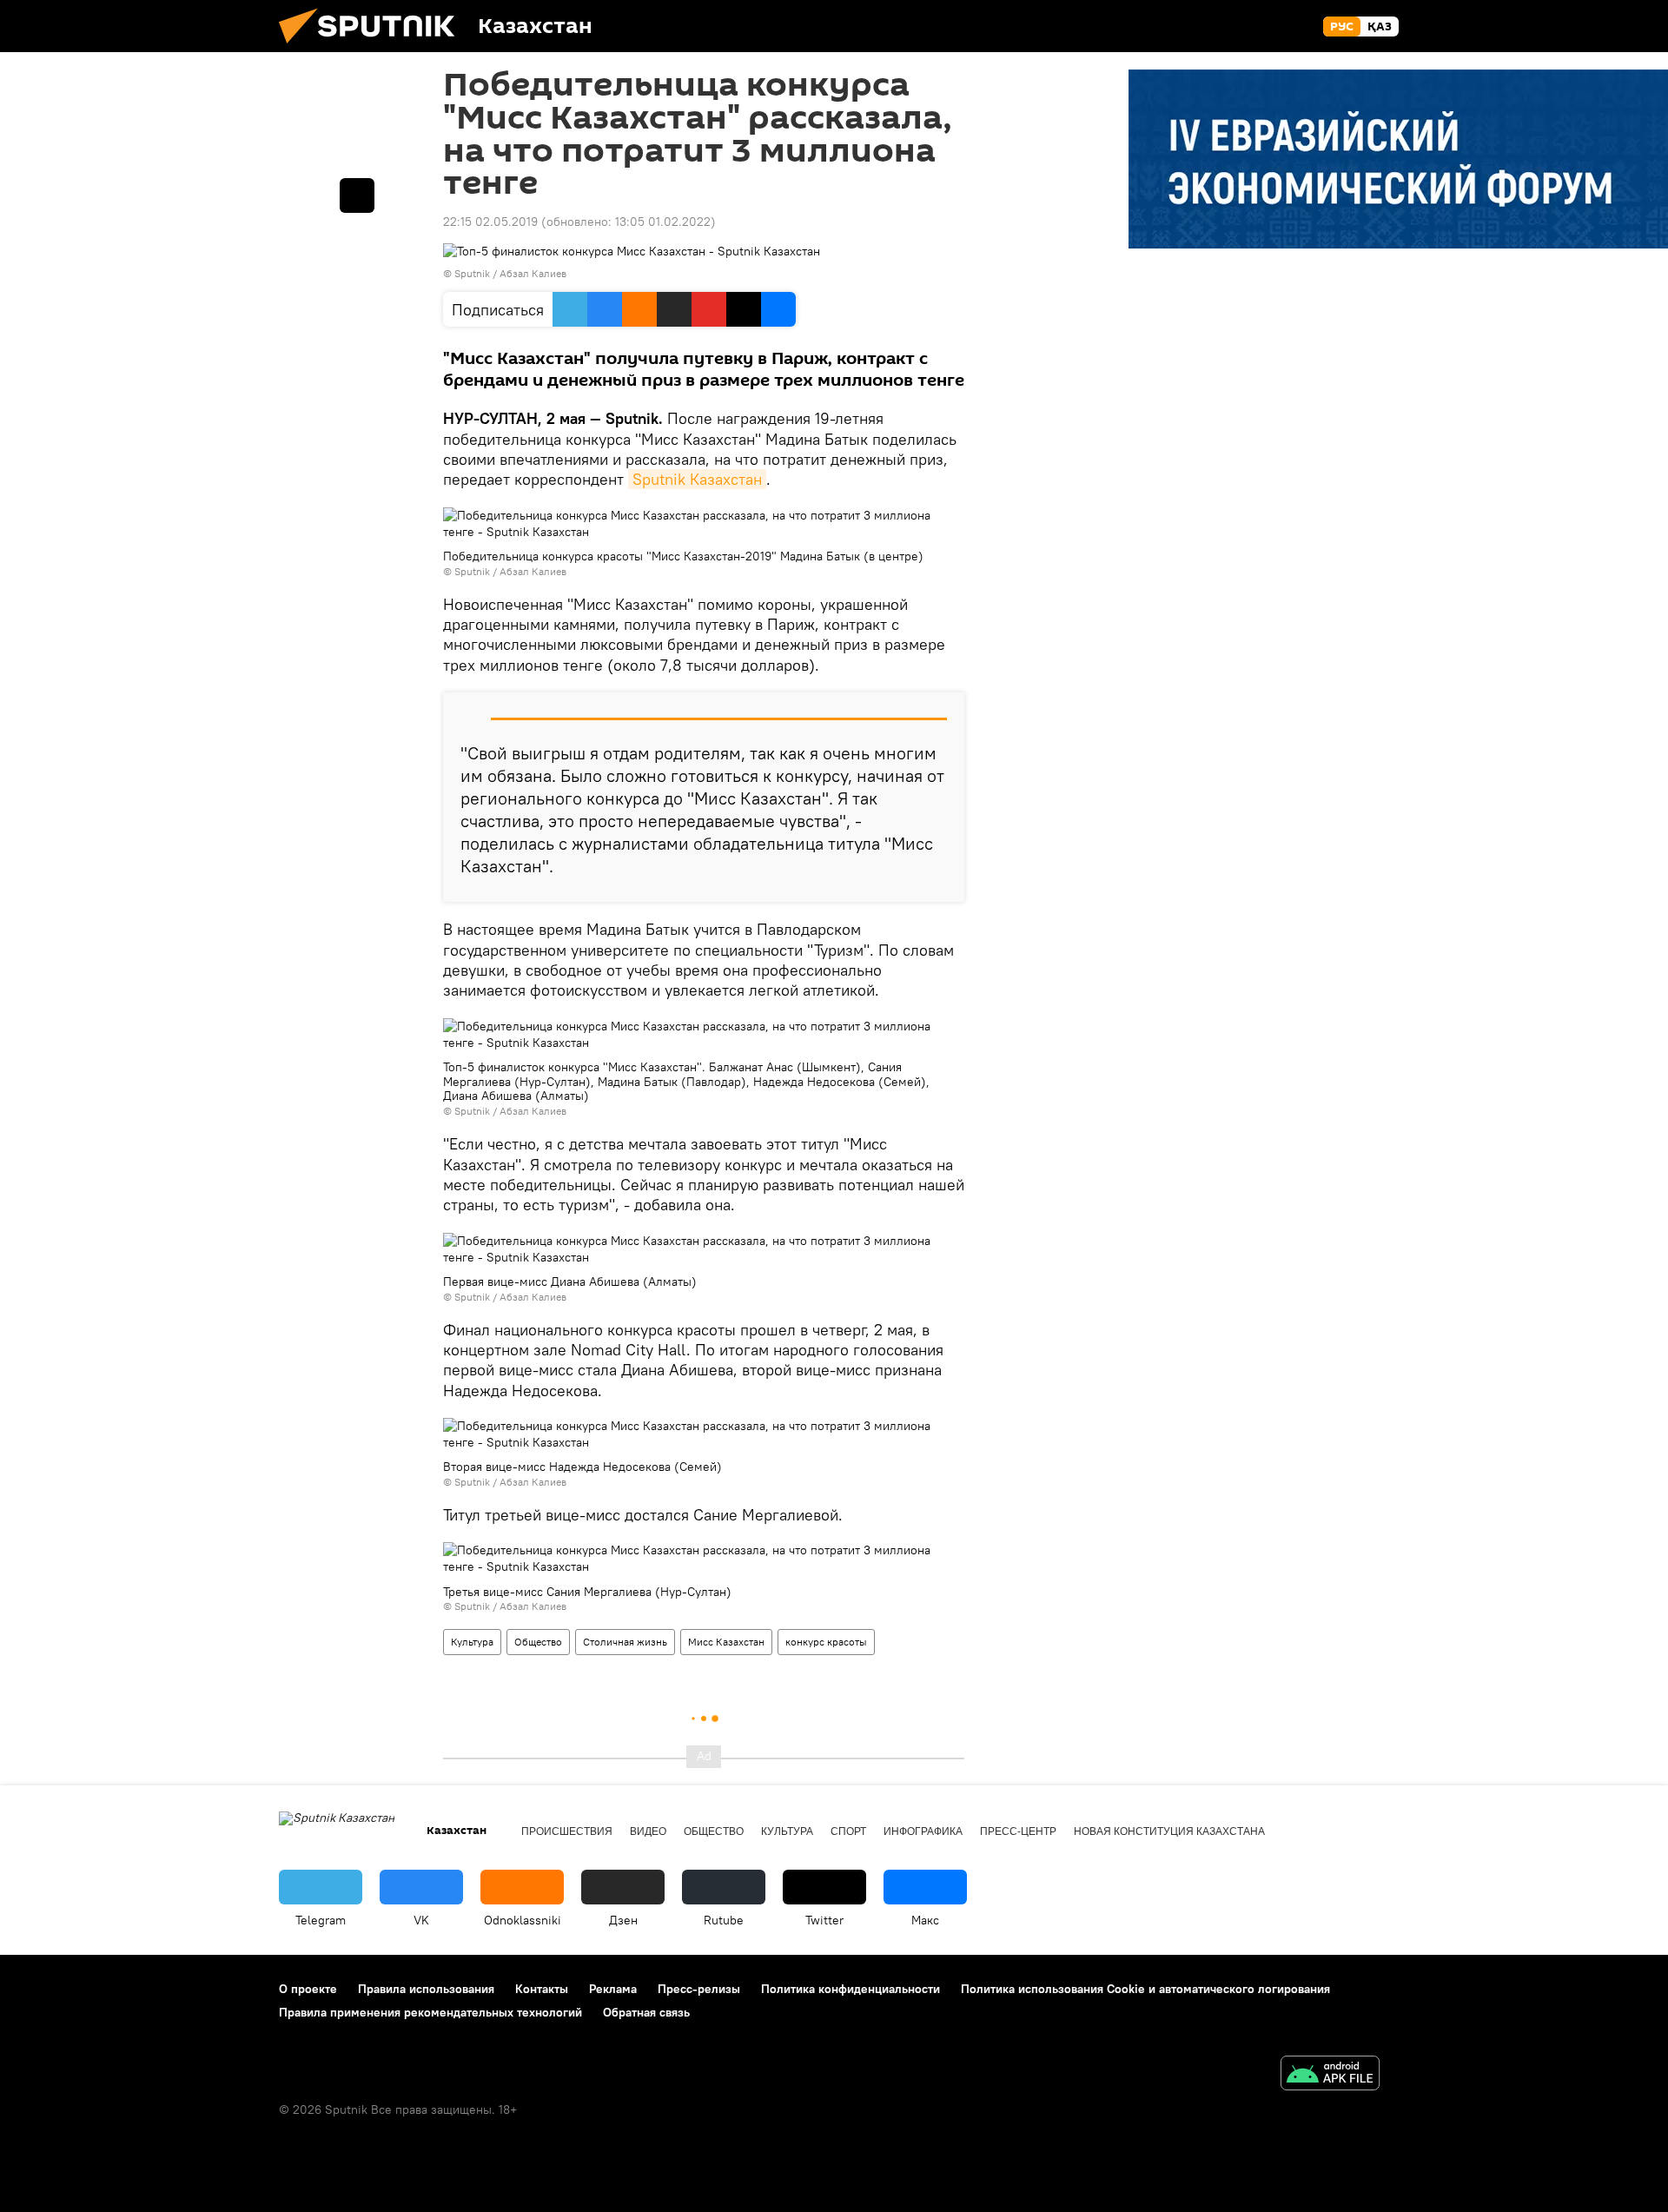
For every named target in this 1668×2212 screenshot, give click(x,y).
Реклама (613, 1989)
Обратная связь (646, 2012)
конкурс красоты (826, 1642)
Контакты (542, 1989)
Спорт (848, 1831)
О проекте (308, 1989)
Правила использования (426, 1989)
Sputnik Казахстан (697, 479)
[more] (357, 195)
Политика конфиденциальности (851, 1989)
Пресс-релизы (699, 1989)
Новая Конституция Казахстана (1169, 1831)
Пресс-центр (1018, 1831)
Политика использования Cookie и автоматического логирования (1145, 1989)
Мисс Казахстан (726, 1642)
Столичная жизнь (625, 1642)
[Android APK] (1330, 2075)
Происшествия (567, 1831)
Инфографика (923, 1831)
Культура (472, 1642)
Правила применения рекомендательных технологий (430, 2012)
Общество (538, 1642)
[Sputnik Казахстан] (374, 48)
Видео (648, 1831)
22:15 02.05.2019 (490, 222)
